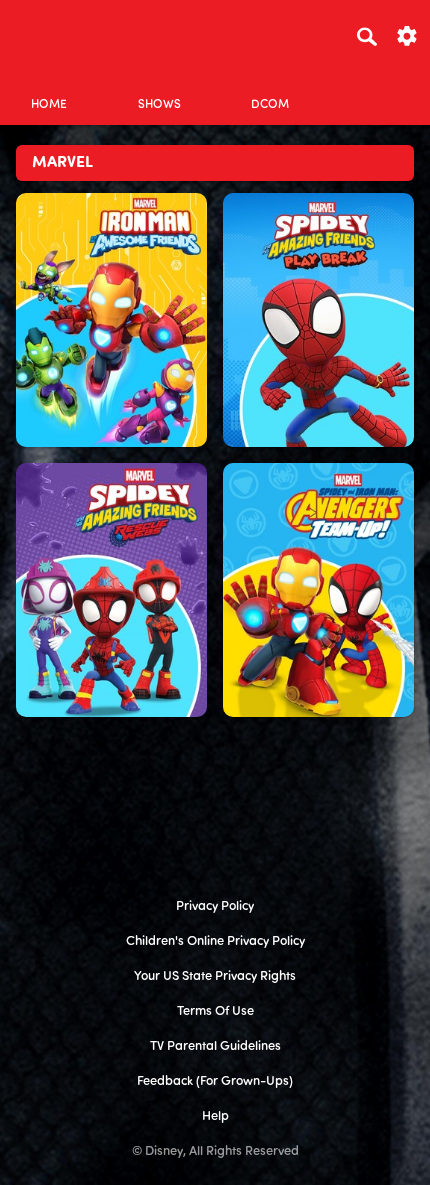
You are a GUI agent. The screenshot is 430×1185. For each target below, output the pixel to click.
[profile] (381, 87)
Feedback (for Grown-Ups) (215, 1081)
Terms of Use (215, 1011)
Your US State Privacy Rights (215, 976)
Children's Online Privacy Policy (215, 941)
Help (215, 1116)
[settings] (407, 34)
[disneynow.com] (51, 33)
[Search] (367, 36)
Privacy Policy (215, 906)
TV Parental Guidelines (215, 1046)
